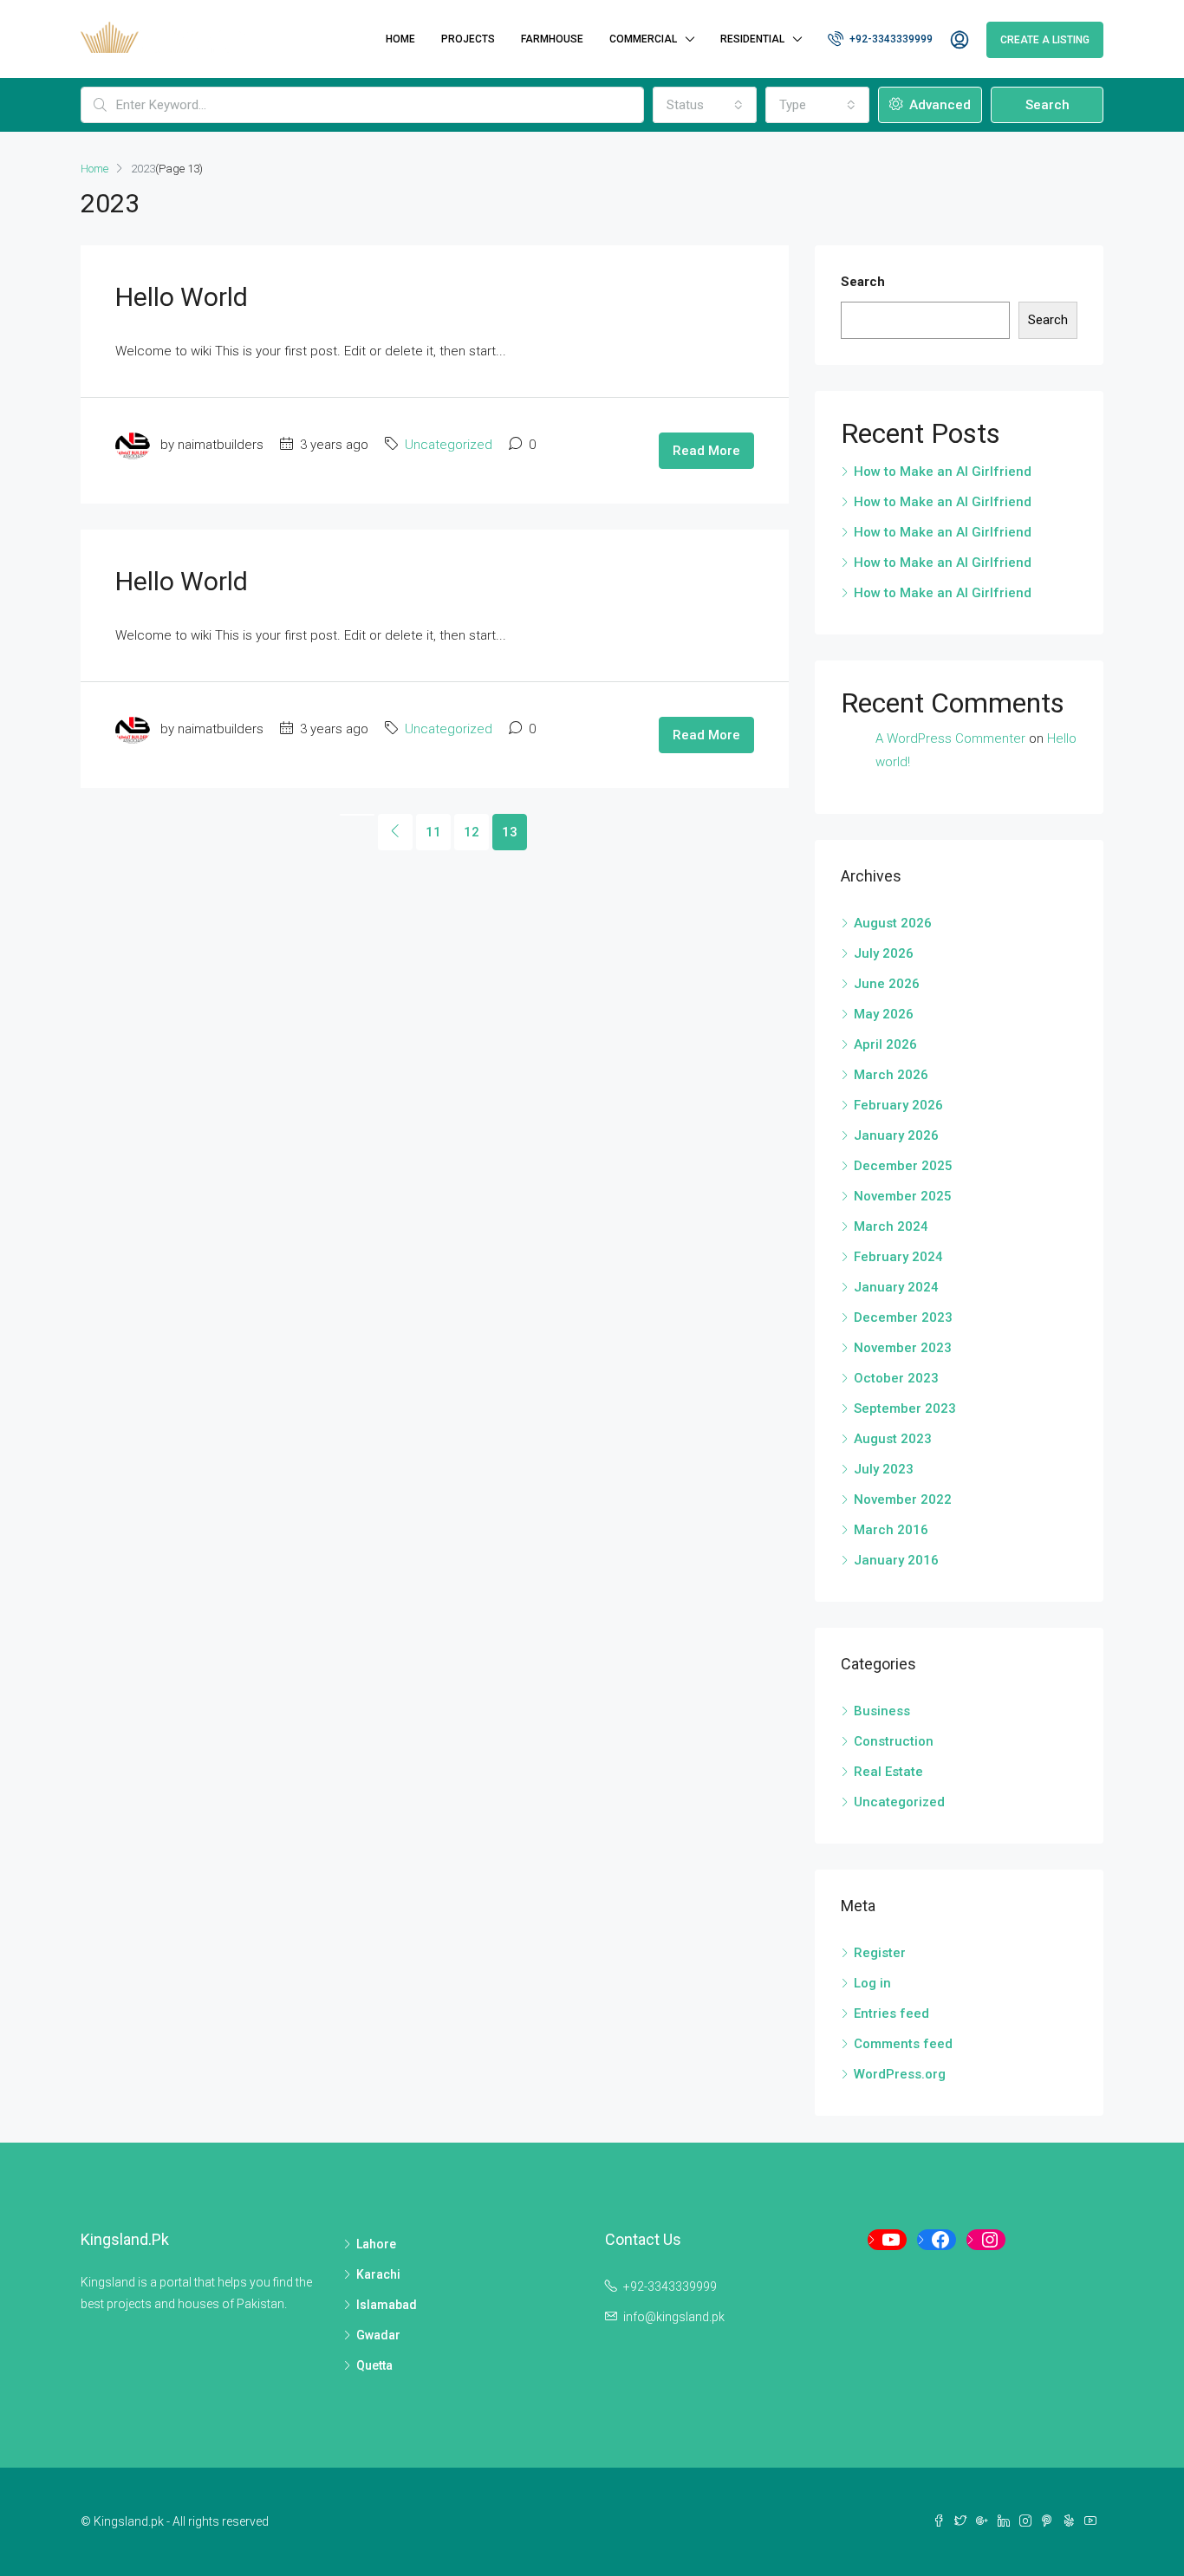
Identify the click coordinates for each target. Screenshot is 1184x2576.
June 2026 (887, 984)
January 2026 (896, 1135)
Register (880, 1953)
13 (510, 832)
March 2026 (891, 1075)
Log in (872, 1983)
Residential (752, 39)
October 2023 (896, 1378)
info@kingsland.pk (674, 2317)
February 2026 (898, 1105)
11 (433, 832)
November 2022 (903, 1499)
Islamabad (387, 2305)
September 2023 (905, 1408)
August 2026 (893, 923)
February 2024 (898, 1257)
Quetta (374, 2365)
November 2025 (903, 1196)
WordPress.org (900, 2074)
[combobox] (705, 105)
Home (400, 39)
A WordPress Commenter (950, 738)
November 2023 (903, 1348)
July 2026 (884, 953)
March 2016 (891, 1530)
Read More (706, 451)
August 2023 (893, 1439)
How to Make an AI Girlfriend (943, 472)
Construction (894, 1741)
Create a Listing (1045, 40)
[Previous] (357, 815)
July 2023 (884, 1469)
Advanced (938, 105)
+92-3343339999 (890, 39)
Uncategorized (449, 445)
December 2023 (903, 1317)
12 (472, 832)
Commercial (643, 39)
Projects (468, 39)
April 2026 (885, 1044)
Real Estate (888, 1772)
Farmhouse (552, 39)
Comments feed (903, 2044)
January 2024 (896, 1287)
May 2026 (884, 1014)
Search (1047, 105)
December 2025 (903, 1166)
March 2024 (891, 1226)
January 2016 (896, 1560)
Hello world (182, 297)
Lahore (376, 2244)
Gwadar (378, 2335)
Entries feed (891, 2013)
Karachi (378, 2274)
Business (882, 1711)
